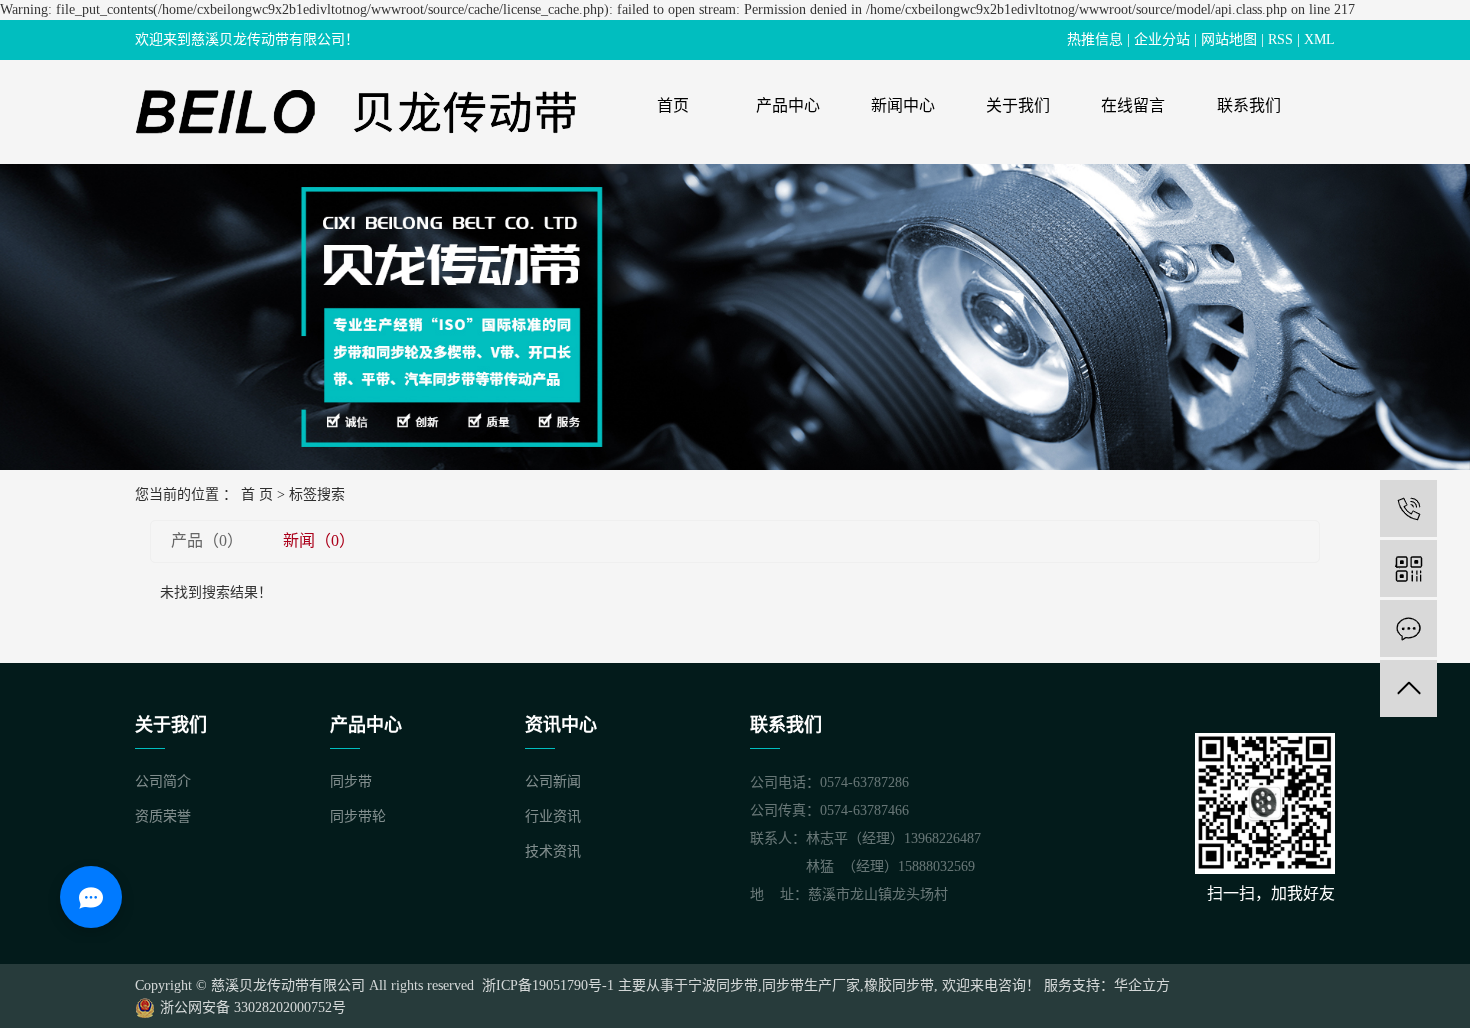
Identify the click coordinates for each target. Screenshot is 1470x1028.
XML (1319, 39)
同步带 (351, 781)
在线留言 (1133, 105)
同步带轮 (358, 816)
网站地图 (1229, 39)
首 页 (257, 494)
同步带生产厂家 (811, 985)
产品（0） (207, 540)
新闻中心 (903, 105)
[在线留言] (1408, 628)
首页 (673, 105)
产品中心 (788, 105)
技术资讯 (553, 851)
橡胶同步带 (899, 985)
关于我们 (1018, 105)
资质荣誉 (163, 816)
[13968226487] (1408, 508)
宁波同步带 (723, 985)
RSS (1280, 39)
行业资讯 (553, 816)
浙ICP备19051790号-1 (546, 985)
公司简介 (163, 781)
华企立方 (1142, 985)
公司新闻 (553, 781)
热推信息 (1095, 39)
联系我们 (1249, 105)
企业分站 (1162, 39)
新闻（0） (319, 540)
